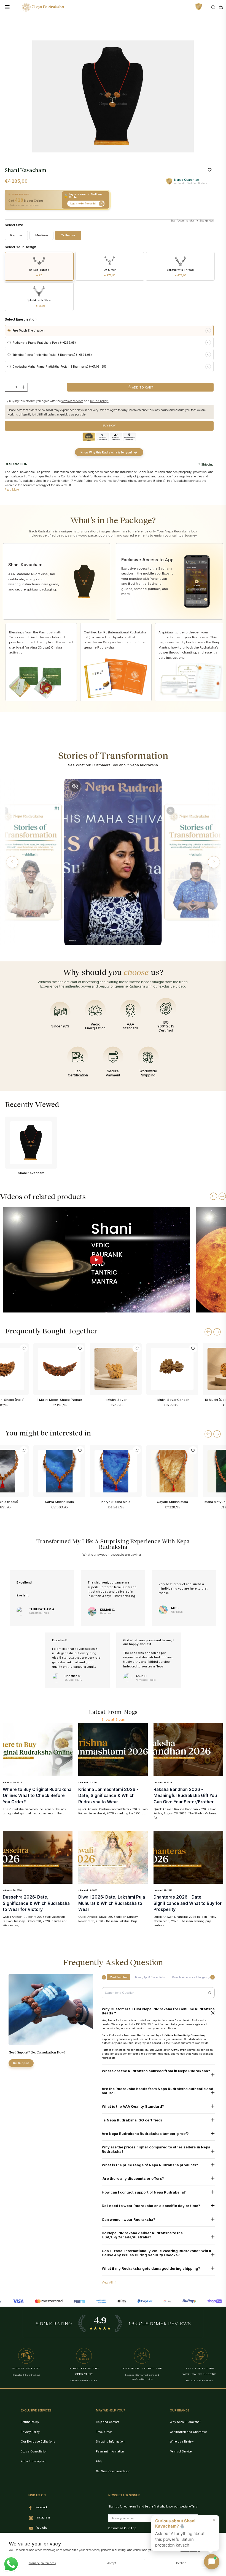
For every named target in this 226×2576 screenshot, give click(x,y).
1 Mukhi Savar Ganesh (172, 1400)
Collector (68, 235)
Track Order (104, 2432)
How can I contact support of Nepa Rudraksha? (144, 2192)
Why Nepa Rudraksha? (185, 2422)
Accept (111, 2563)
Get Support (21, 2063)
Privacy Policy (30, 2432)
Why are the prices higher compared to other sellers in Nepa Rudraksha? (156, 2149)
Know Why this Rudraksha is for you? (106, 452)
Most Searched (119, 1977)
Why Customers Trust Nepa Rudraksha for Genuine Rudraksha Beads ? (158, 2011)
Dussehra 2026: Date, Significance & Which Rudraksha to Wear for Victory (36, 1903)
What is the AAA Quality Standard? (133, 2106)
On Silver (110, 273)
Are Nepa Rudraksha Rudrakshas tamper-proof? (145, 2134)
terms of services (72, 401)
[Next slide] (222, 1196)
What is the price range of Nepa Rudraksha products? (150, 2165)
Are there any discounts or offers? (133, 2179)
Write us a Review (182, 2441)
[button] (12, 862)
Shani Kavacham (31, 1173)
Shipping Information (110, 2441)
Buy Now (109, 426)
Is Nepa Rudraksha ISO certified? (132, 2120)
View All (107, 2282)
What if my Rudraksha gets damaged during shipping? (151, 2269)
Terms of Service (181, 2451)
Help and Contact (107, 2422)
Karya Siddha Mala (116, 1502)
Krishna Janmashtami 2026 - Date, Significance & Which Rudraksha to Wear (108, 1796)
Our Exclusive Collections (38, 2441)
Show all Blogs (113, 1719)
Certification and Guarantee (188, 2432)
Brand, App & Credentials (150, 1977)
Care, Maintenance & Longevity (191, 1977)
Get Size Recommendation (113, 2471)
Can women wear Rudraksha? (128, 2220)
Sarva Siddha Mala (59, 1502)
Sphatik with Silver (39, 303)
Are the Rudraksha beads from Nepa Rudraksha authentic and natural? (158, 2091)
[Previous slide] (213, 1196)
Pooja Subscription (33, 2461)
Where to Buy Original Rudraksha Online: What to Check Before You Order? (37, 1796)
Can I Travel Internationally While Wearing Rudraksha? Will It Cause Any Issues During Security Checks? (157, 2253)
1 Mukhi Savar (116, 1400)
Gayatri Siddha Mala (172, 1502)
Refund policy (30, 2422)
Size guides (206, 221)
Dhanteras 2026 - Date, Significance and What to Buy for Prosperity (188, 1903)
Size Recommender (182, 221)
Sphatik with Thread (180, 273)
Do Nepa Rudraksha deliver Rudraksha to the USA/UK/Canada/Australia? (142, 2235)
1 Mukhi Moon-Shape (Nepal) (59, 1400)
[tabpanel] (113, 96)
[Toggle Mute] (75, 786)
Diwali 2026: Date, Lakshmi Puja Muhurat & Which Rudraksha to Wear (112, 1903)
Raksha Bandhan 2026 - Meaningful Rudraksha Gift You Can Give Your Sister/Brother (185, 1796)
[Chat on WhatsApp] (11, 2564)
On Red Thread (39, 273)
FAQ (99, 2461)
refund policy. (99, 401)
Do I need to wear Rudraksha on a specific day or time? (151, 2206)
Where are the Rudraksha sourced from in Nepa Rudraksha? (156, 2071)
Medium (42, 235)
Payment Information (110, 2451)
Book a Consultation (34, 2451)
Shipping (207, 464)
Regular (16, 235)
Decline (181, 2563)
